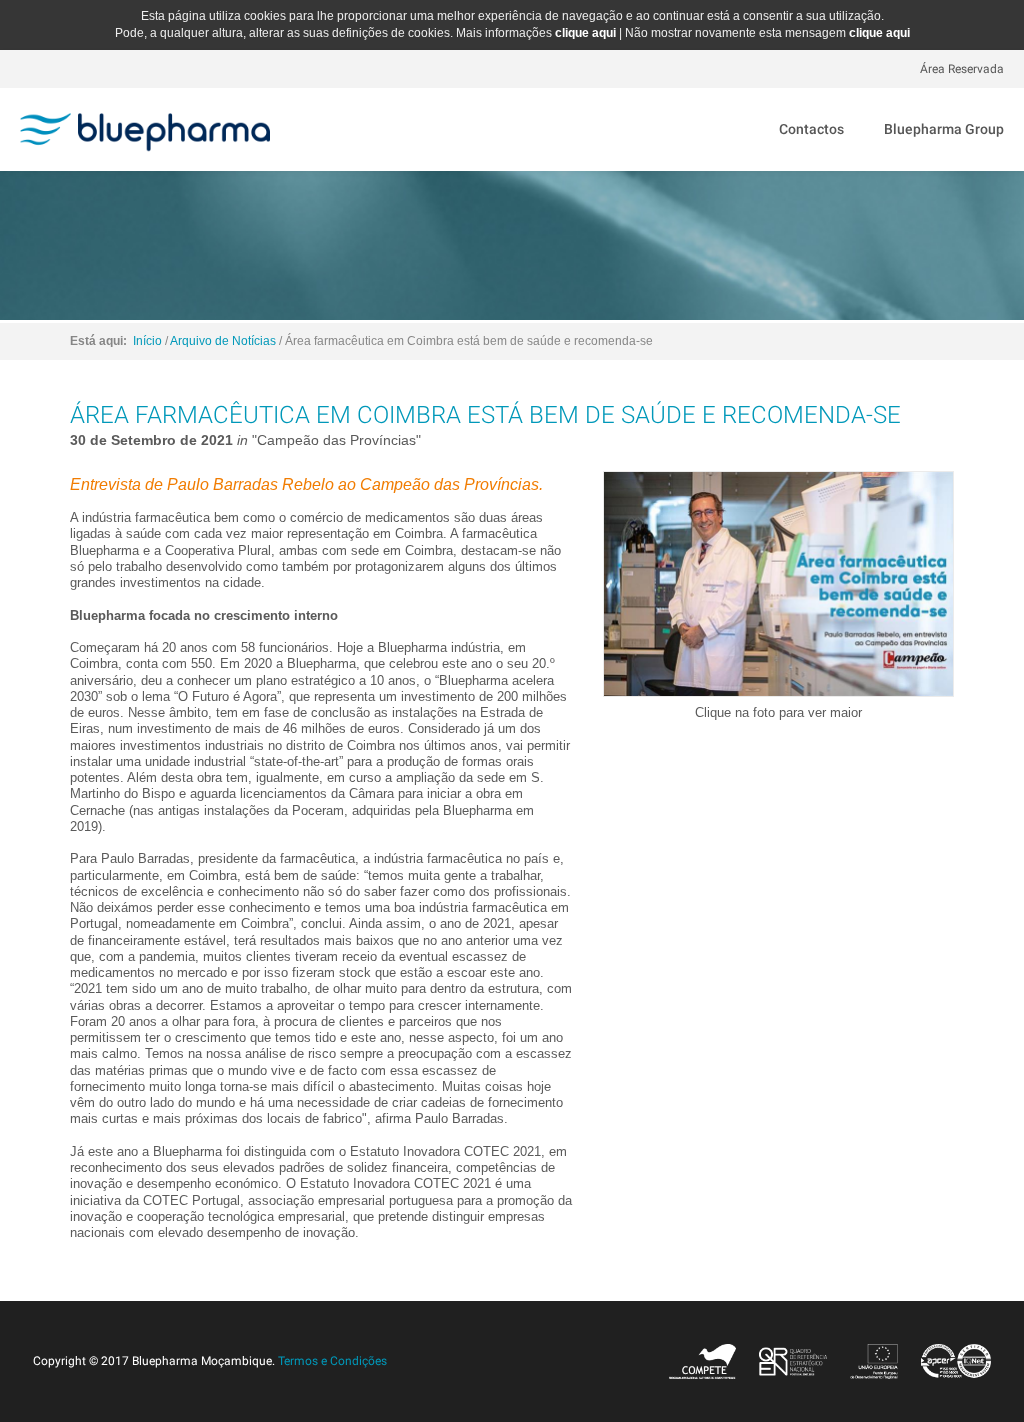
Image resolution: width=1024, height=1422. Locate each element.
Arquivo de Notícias (223, 341)
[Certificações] (951, 1361)
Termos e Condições (332, 1361)
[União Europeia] (874, 1361)
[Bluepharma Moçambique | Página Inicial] (145, 122)
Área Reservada (962, 69)
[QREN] (793, 1361)
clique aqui (585, 33)
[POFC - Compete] (703, 1361)
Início (147, 341)
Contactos (811, 129)
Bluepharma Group (944, 129)
